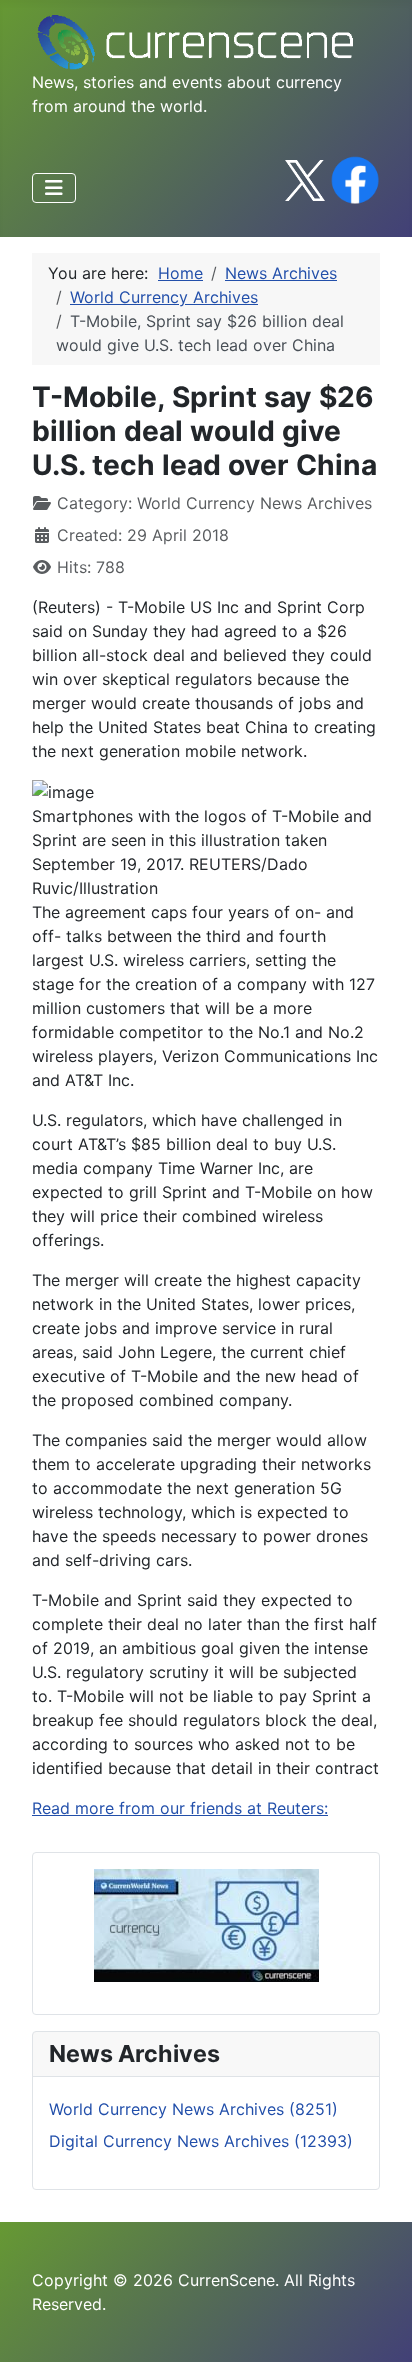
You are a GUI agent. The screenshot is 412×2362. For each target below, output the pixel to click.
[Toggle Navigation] (54, 188)
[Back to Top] (377, 2325)
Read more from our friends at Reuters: (180, 1808)
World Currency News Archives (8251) (193, 2109)
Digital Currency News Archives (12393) (201, 2141)
